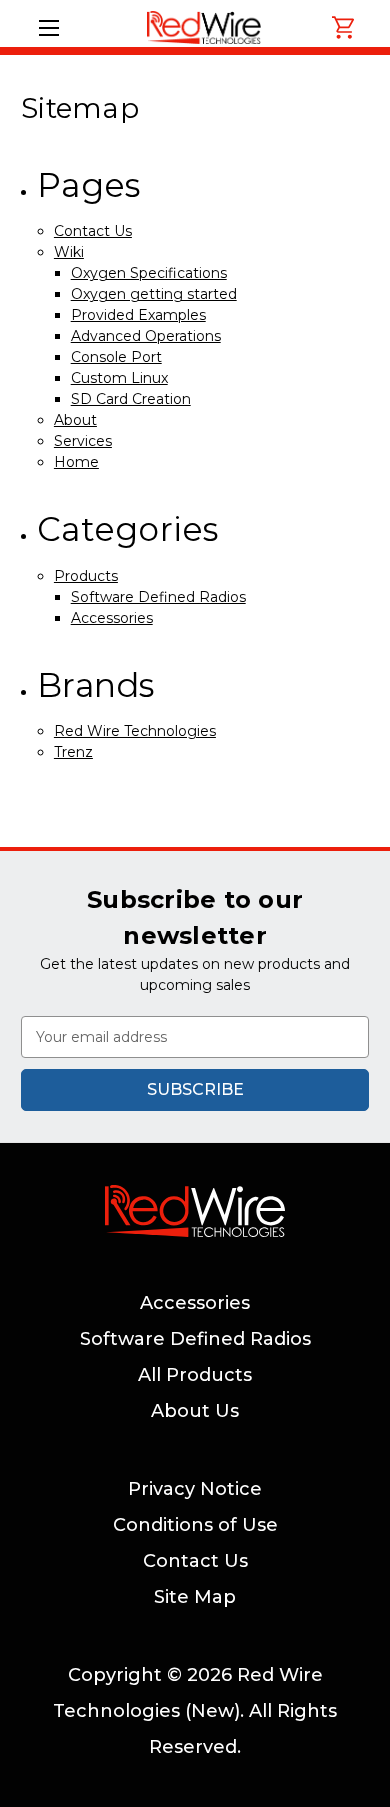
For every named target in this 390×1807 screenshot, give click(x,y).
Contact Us (93, 231)
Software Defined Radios (158, 597)
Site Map (195, 1597)
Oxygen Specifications (149, 273)
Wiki (69, 252)
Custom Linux (119, 378)
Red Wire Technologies (135, 731)
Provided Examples (138, 315)
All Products (195, 1375)
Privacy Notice (195, 1489)
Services (83, 441)
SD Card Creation (131, 399)
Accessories (112, 618)
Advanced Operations (146, 336)
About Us (195, 1411)
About (75, 420)
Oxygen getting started (154, 294)
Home (76, 462)
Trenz (73, 752)
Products (86, 576)
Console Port (116, 357)
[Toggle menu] (48, 27)
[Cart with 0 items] (343, 27)
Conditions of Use (195, 1525)
